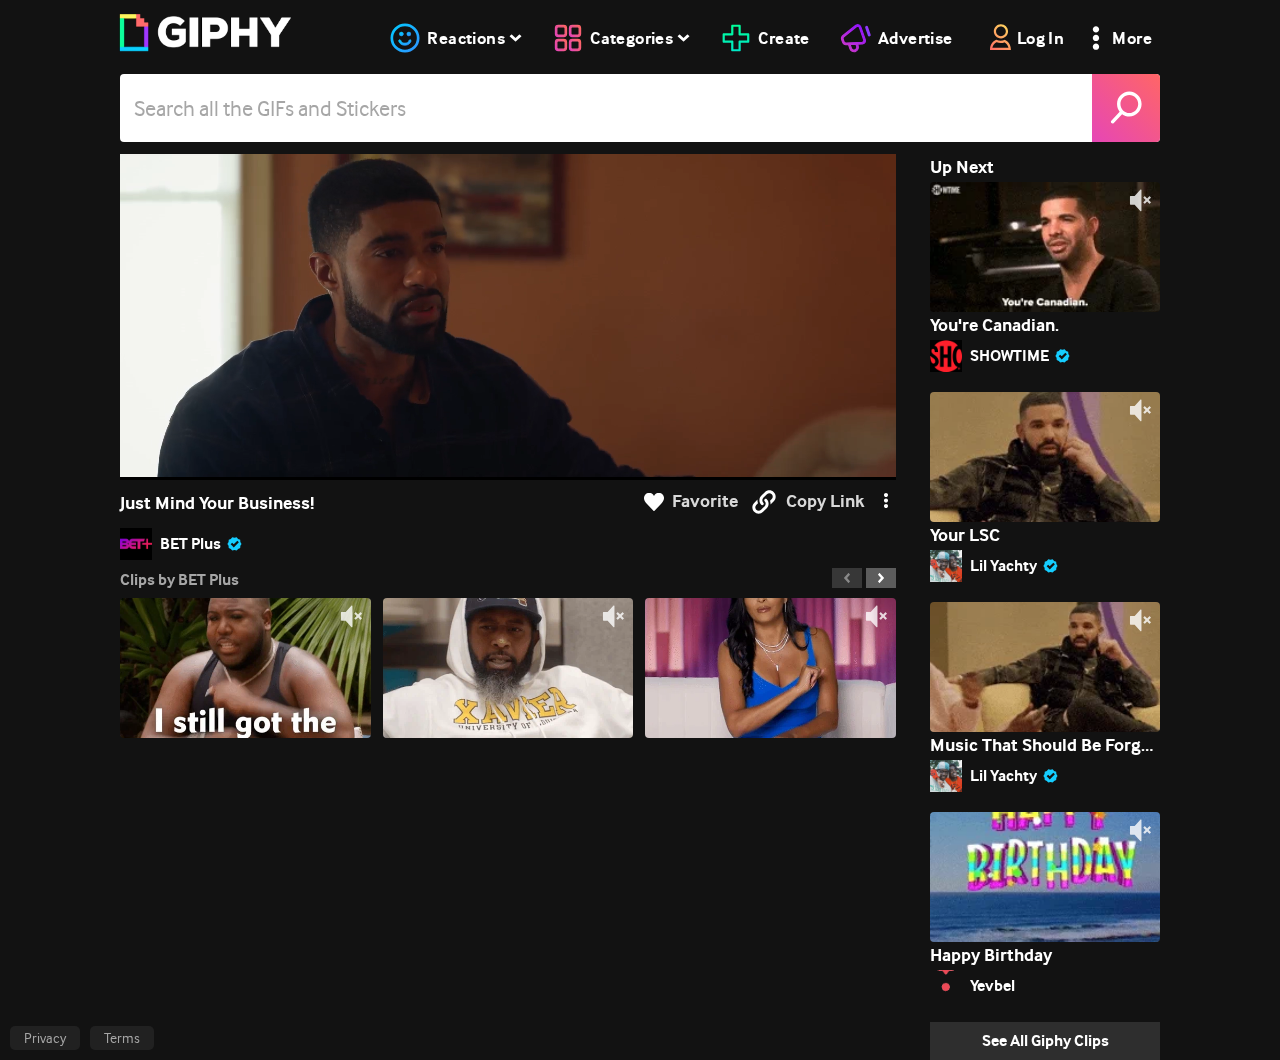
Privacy (45, 1038)
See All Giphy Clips (1045, 1040)
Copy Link (825, 501)
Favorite (705, 501)
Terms (122, 1038)
